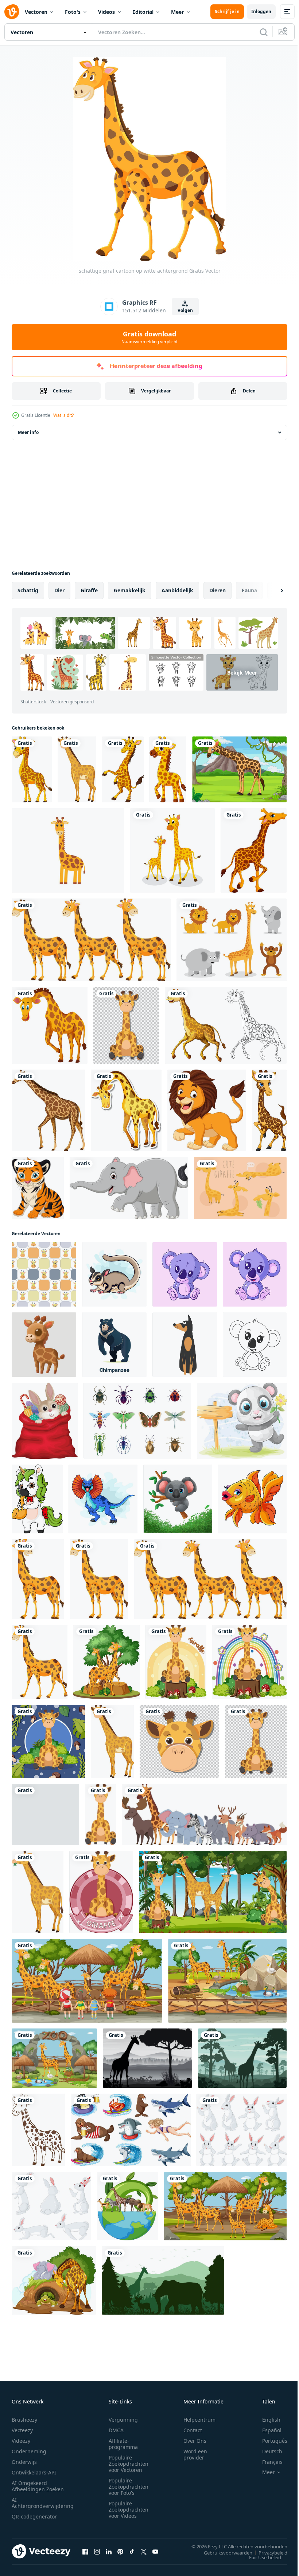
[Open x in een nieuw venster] (144, 2551)
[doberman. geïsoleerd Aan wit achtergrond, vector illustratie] (185, 1345)
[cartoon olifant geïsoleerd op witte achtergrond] (129, 1188)
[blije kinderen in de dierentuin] (87, 1981)
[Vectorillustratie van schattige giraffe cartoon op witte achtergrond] (68, 850)
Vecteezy (22, 2430)
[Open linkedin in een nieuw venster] (109, 2551)
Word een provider (195, 2454)
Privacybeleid (267, 2552)
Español (266, 2430)
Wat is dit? (63, 415)
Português (269, 2441)
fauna (249, 590)
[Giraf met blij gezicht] (50, 1025)
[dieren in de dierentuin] (227, 1981)
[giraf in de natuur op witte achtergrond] (106, 1662)
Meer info (28, 432)
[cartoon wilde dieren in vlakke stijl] (204, 1814)
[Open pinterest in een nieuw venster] (120, 2551)
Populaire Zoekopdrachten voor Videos (129, 2510)
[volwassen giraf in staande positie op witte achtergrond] (48, 1110)
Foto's (73, 12)
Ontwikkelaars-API (34, 2472)
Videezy (21, 2441)
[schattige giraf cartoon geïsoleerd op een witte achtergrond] (123, 769)
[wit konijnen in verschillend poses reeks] (242, 2130)
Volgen (185, 310)
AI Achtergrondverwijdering (43, 2503)
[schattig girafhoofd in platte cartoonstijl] (179, 1741)
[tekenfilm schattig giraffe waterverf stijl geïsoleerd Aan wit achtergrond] (44, 1345)
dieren (218, 590)
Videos (106, 12)
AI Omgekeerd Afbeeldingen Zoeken (38, 2486)
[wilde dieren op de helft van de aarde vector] (128, 2206)
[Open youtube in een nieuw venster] (155, 2551)
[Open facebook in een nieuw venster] (85, 2551)
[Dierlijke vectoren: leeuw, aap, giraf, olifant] (232, 940)
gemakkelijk (130, 590)
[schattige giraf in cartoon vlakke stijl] (176, 1662)
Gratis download (149, 337)
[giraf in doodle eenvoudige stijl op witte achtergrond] (38, 2130)
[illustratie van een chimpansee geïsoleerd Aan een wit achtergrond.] (114, 1345)
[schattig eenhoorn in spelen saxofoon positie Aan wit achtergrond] (37, 1499)
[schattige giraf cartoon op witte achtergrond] (32, 769)
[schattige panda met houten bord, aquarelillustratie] (242, 1421)
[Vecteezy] (12, 12)
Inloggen (261, 11)
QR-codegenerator (34, 2516)
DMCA (116, 2430)
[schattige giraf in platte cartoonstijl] (77, 769)
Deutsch (267, 2451)
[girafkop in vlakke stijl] (45, 1814)
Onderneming (29, 2451)
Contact (193, 2430)
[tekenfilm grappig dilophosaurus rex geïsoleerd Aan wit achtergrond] (103, 1499)
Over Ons (195, 2441)
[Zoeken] (264, 32)
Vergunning (123, 2420)
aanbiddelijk (177, 590)
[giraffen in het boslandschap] (213, 1892)
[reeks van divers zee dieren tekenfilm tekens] (131, 2130)
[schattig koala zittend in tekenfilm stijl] (255, 1274)
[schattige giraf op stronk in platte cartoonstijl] (249, 1662)
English (266, 2420)
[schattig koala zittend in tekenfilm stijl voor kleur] (255, 1345)
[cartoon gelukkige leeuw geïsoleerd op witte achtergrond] (207, 1110)
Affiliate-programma (123, 2444)
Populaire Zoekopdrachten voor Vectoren (129, 2464)
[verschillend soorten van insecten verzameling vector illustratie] (137, 1421)
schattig (28, 590)
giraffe (89, 590)
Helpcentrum (199, 2420)
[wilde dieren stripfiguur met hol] (54, 2280)
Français (267, 2462)
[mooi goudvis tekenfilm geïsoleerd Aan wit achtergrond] (252, 1499)
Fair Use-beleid (260, 2557)
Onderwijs (24, 2462)
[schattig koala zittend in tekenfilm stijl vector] (185, 1274)
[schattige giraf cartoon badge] (101, 1892)
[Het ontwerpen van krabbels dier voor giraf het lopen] (226, 1025)
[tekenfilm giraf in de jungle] (239, 769)
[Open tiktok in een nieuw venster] (132, 2551)
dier (59, 590)
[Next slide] (270, 590)
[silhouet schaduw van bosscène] (147, 2058)
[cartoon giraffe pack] (240, 1188)
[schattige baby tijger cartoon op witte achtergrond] (38, 1188)
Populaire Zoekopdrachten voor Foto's (129, 2487)
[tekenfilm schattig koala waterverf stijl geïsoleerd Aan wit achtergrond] (178, 1499)
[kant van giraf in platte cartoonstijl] (38, 1892)
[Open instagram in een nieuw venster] (97, 2551)
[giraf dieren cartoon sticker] (126, 1110)
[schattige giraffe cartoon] (254, 850)
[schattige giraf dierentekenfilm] (172, 850)
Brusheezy (24, 2420)
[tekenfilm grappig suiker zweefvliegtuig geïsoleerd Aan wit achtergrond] (114, 1274)
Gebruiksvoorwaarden (223, 2552)
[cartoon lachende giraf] (269, 1110)
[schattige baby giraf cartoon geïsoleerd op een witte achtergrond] (168, 769)
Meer (177, 12)
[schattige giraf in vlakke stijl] (100, 1814)
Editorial (143, 12)
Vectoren (36, 12)
